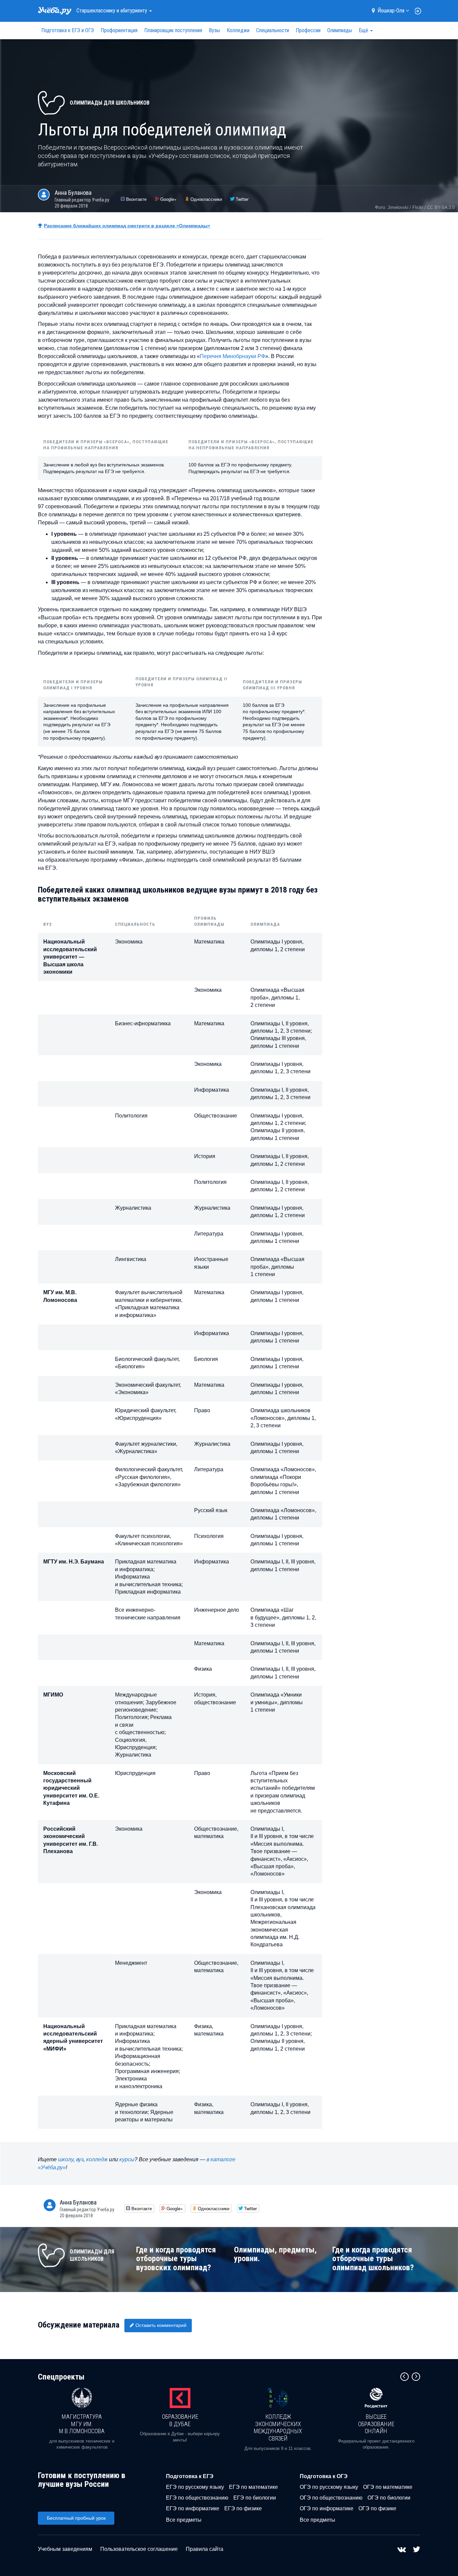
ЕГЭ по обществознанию (197, 2498)
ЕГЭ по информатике (193, 2508)
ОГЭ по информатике (327, 2508)
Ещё (364, 30)
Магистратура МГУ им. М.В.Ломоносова (82, 2424)
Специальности (273, 30)
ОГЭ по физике (377, 2508)
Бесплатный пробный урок (76, 2518)
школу (66, 2159)
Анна (73, 193)
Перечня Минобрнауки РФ (233, 356)
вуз (80, 2159)
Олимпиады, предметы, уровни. (275, 2254)
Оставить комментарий (161, 2325)
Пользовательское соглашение (139, 2549)
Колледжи (238, 30)
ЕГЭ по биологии (255, 2498)
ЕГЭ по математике (253, 2487)
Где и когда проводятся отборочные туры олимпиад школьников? (373, 2259)
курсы (127, 2159)
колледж (97, 2159)
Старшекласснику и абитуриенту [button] (112, 11)
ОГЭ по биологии (389, 2498)
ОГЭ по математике (388, 2487)
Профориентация (119, 30)
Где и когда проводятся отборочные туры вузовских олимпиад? (176, 2259)
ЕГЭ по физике (243, 2508)
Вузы (214, 30)
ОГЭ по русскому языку (329, 2487)
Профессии (308, 30)
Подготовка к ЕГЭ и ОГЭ (68, 30)
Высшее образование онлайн (376, 2424)
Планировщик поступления (173, 30)
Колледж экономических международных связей (278, 2427)
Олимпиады (340, 30)
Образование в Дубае (180, 2420)
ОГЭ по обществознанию (331, 2498)
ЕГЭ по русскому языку (195, 2487)
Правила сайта (205, 2549)
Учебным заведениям (65, 2549)
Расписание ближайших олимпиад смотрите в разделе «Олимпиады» (127, 226)
